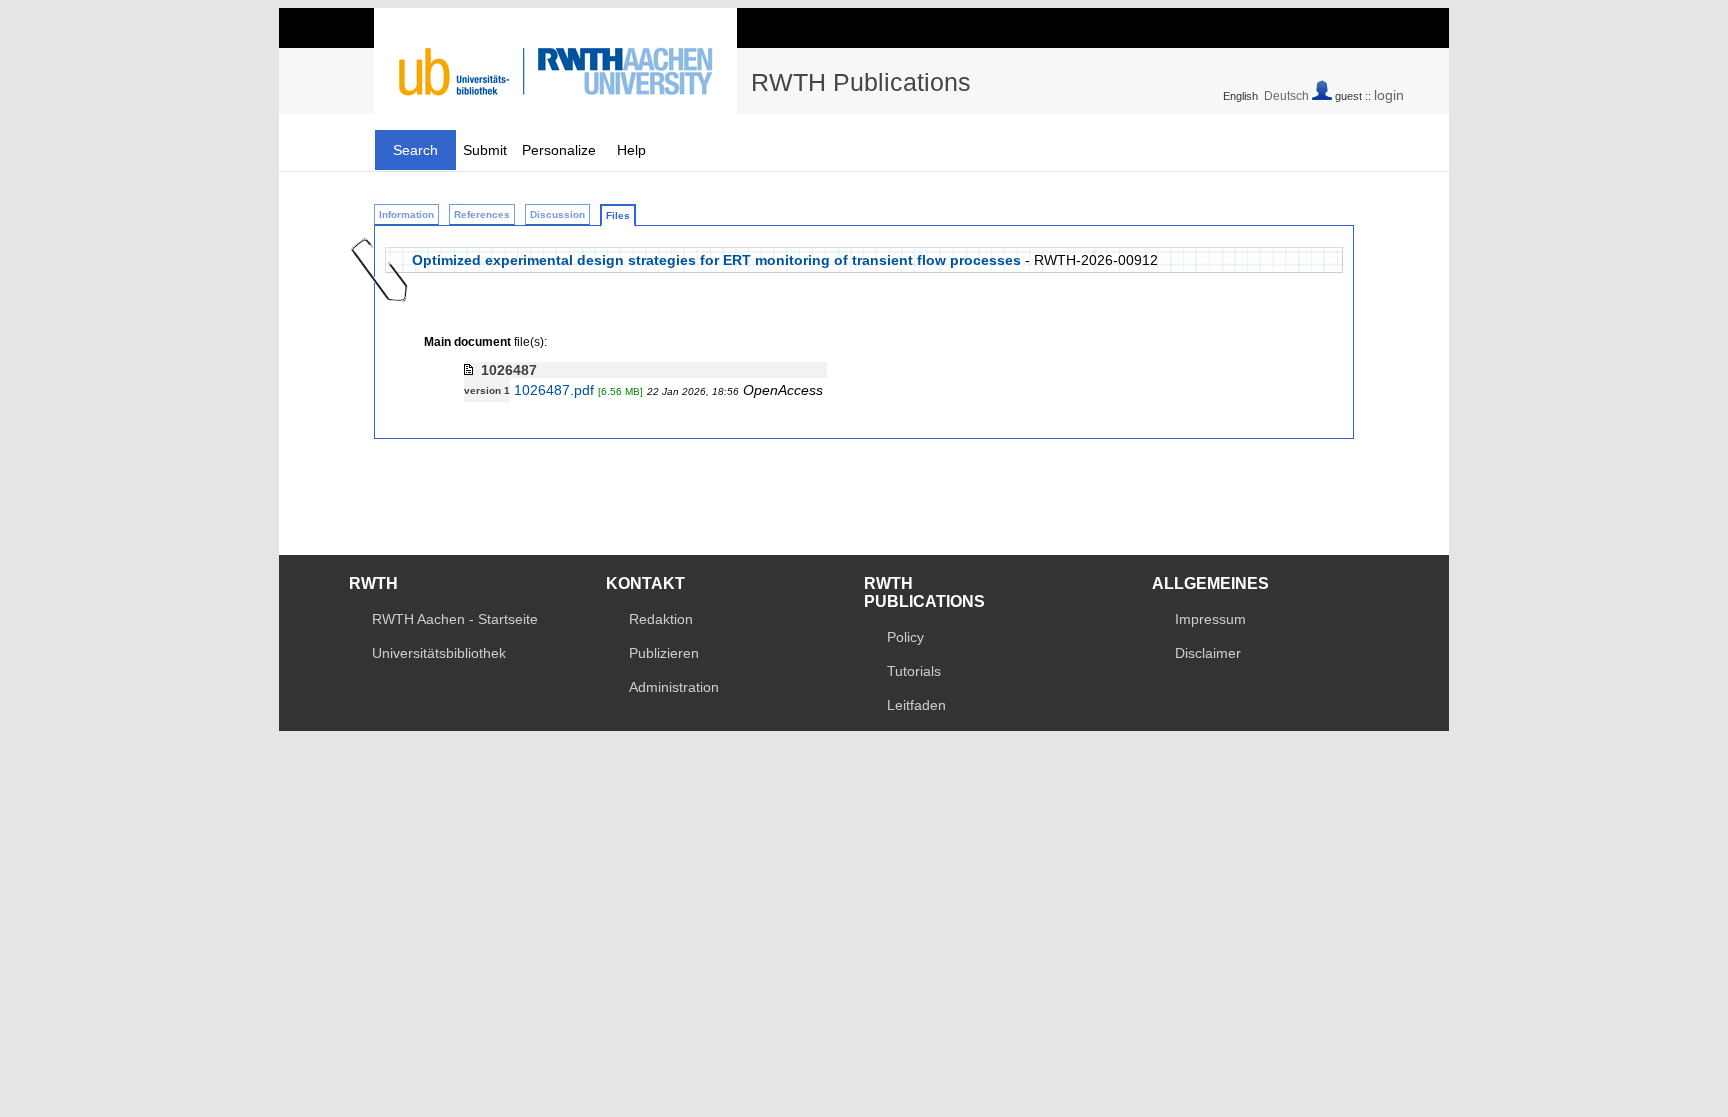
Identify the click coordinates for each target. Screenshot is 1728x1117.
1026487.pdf (554, 390)
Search (415, 150)
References (482, 214)
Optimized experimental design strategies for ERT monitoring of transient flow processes (716, 260)
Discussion (557, 214)
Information (406, 214)
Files (618, 215)
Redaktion (661, 619)
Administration (674, 687)
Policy (905, 637)
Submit (485, 150)
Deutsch (1286, 96)
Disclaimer (1208, 653)
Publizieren (664, 653)
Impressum (1210, 619)
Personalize (559, 150)
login (1389, 95)
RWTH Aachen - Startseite (455, 619)
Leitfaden (916, 705)
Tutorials (914, 671)
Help (631, 150)
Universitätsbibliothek (439, 653)
